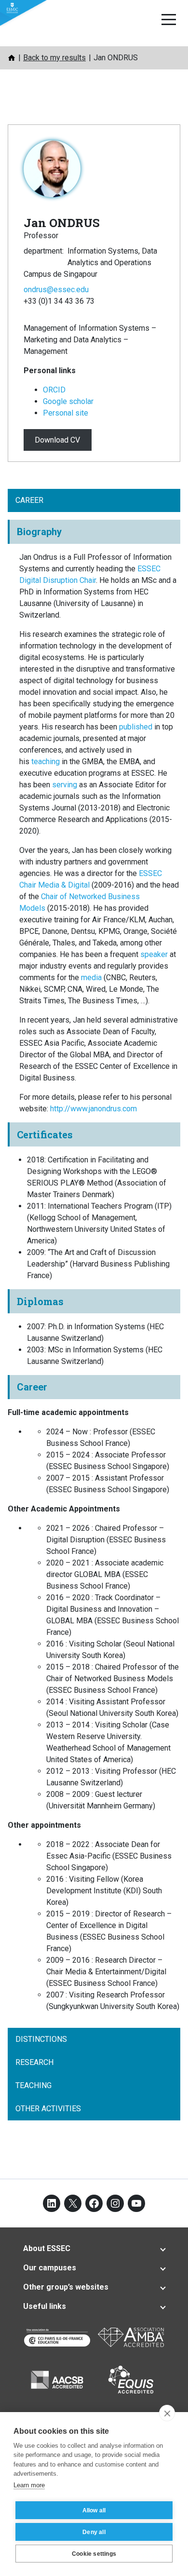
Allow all (94, 2510)
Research (34, 2062)
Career (29, 500)
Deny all (94, 2532)
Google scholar (68, 401)
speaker (154, 954)
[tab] (94, 2249)
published (136, 727)
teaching (46, 762)
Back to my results (54, 58)
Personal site (66, 413)
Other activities (48, 2109)
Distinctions (41, 2039)
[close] (167, 2413)
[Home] (12, 58)
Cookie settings (94, 2554)
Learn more (29, 2485)
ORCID (54, 390)
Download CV (57, 440)
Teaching (34, 2085)
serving (65, 785)
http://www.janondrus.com (94, 1109)
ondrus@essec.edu (56, 290)
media (91, 978)
